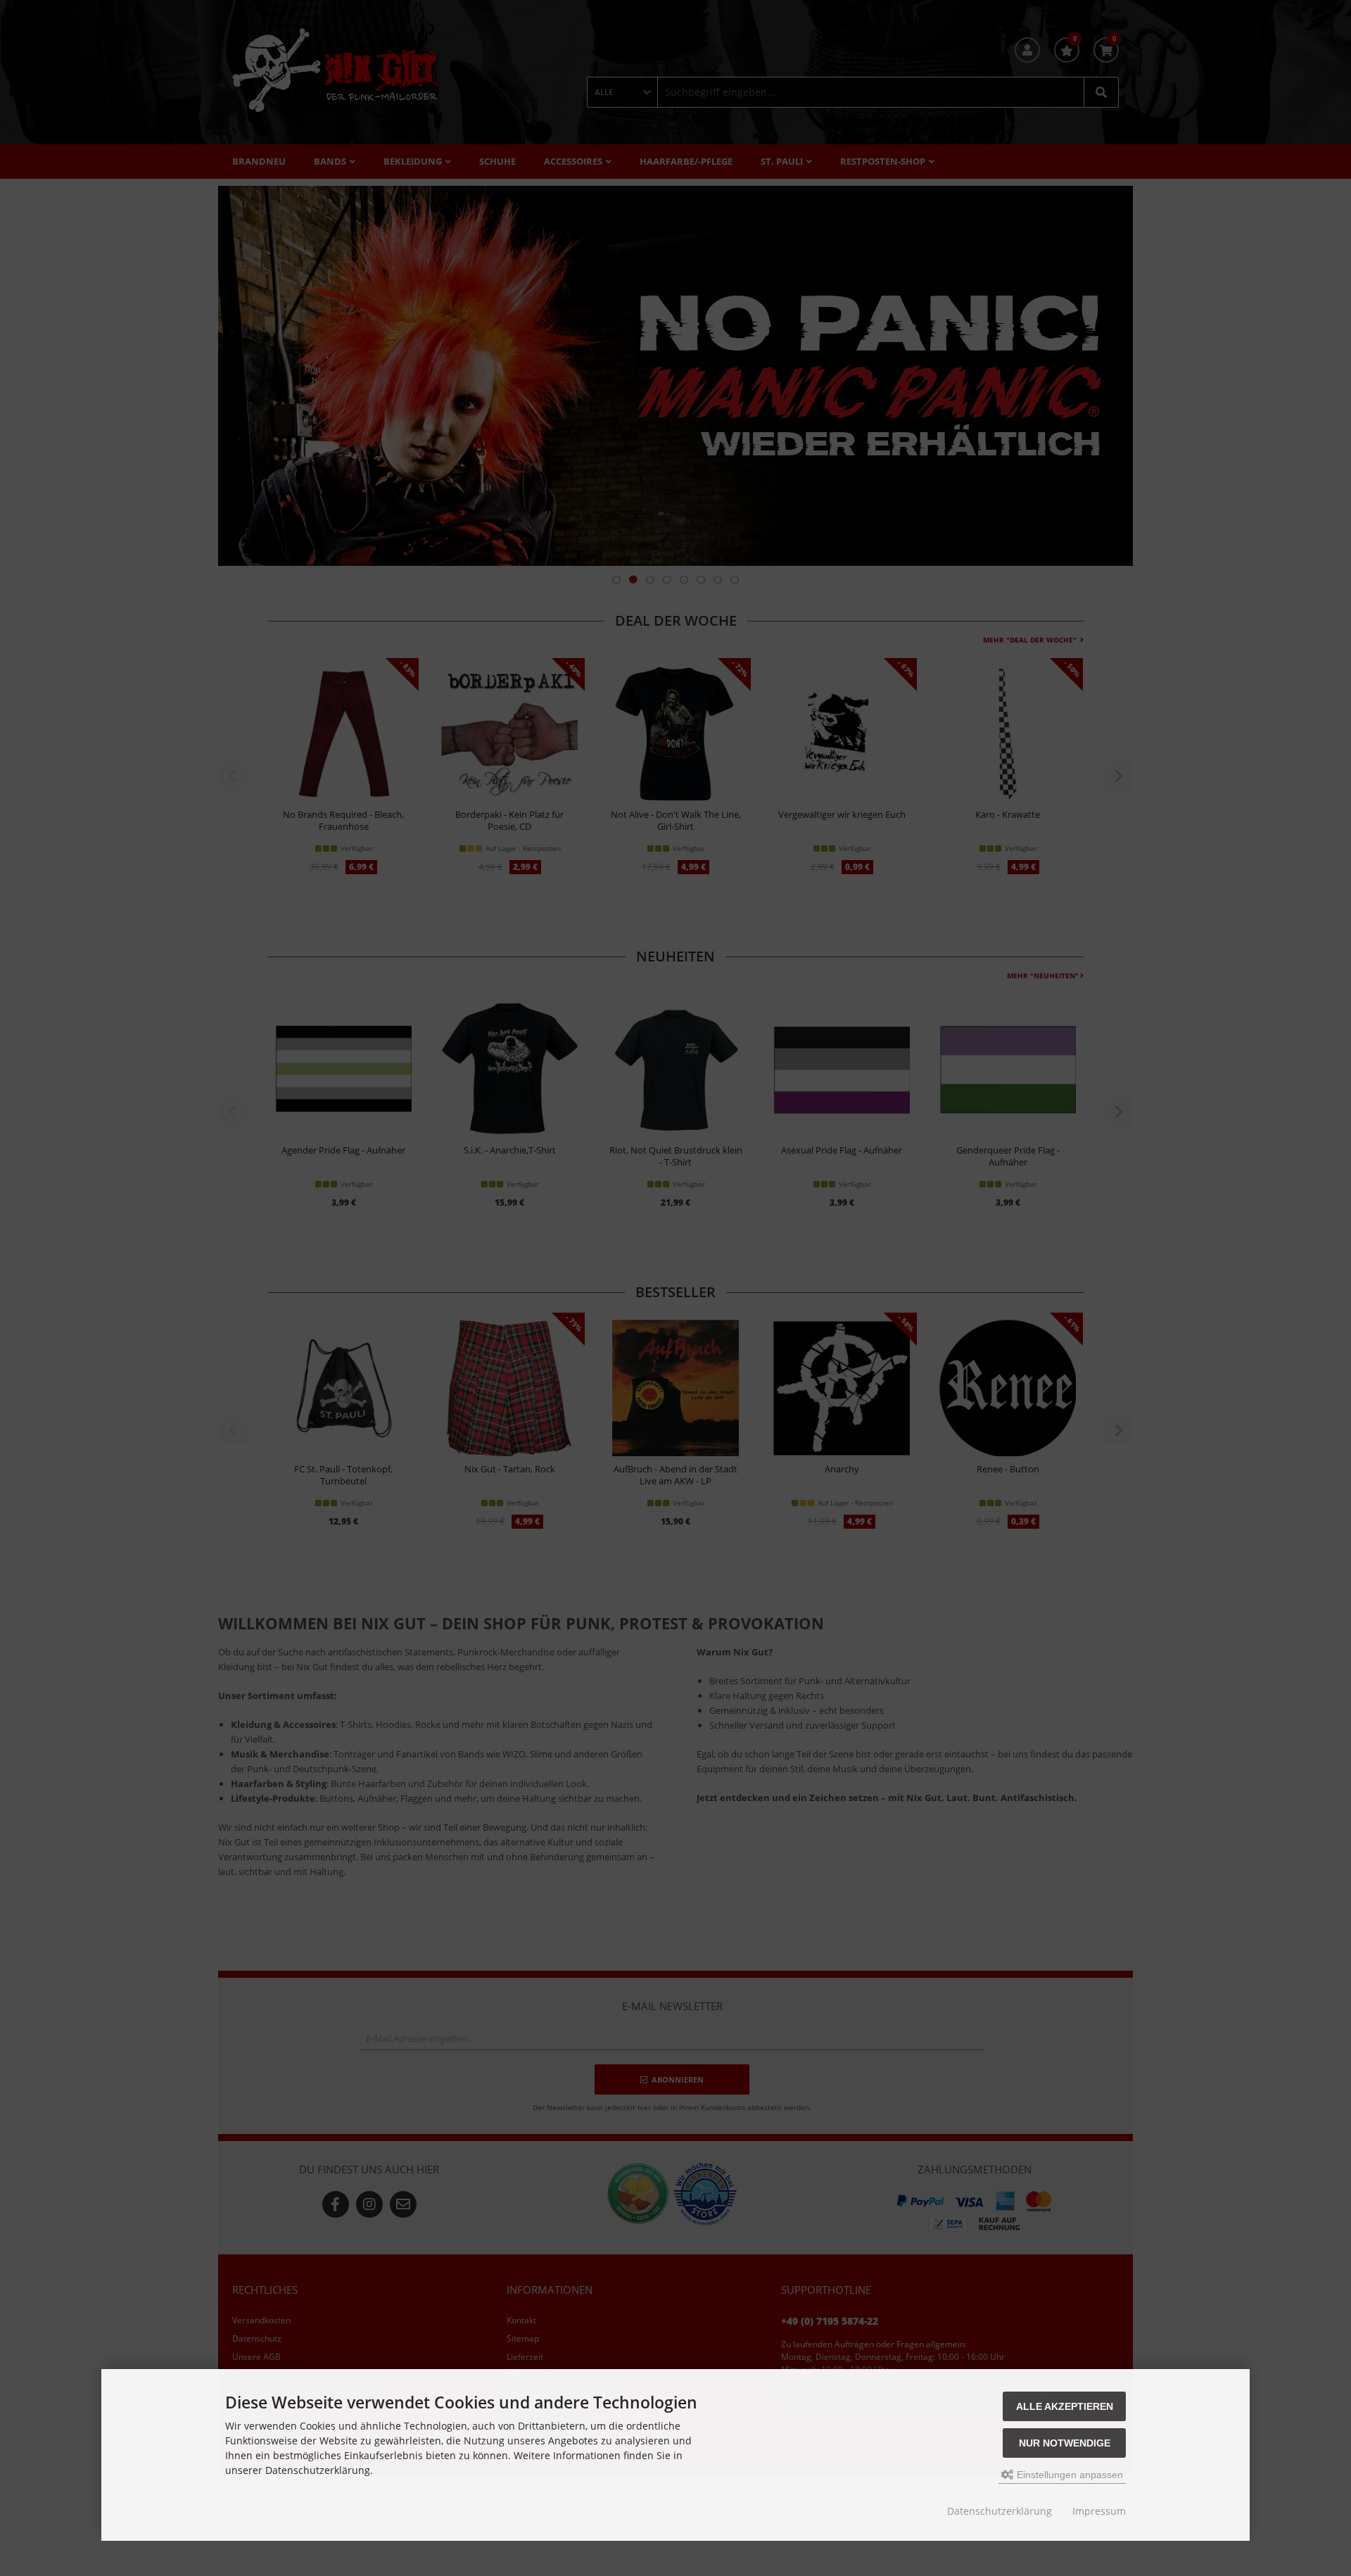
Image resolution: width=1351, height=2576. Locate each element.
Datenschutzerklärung (1000, 2511)
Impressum (1099, 2511)
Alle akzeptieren (1065, 2406)
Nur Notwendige (1065, 2443)
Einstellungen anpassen (1068, 2475)
